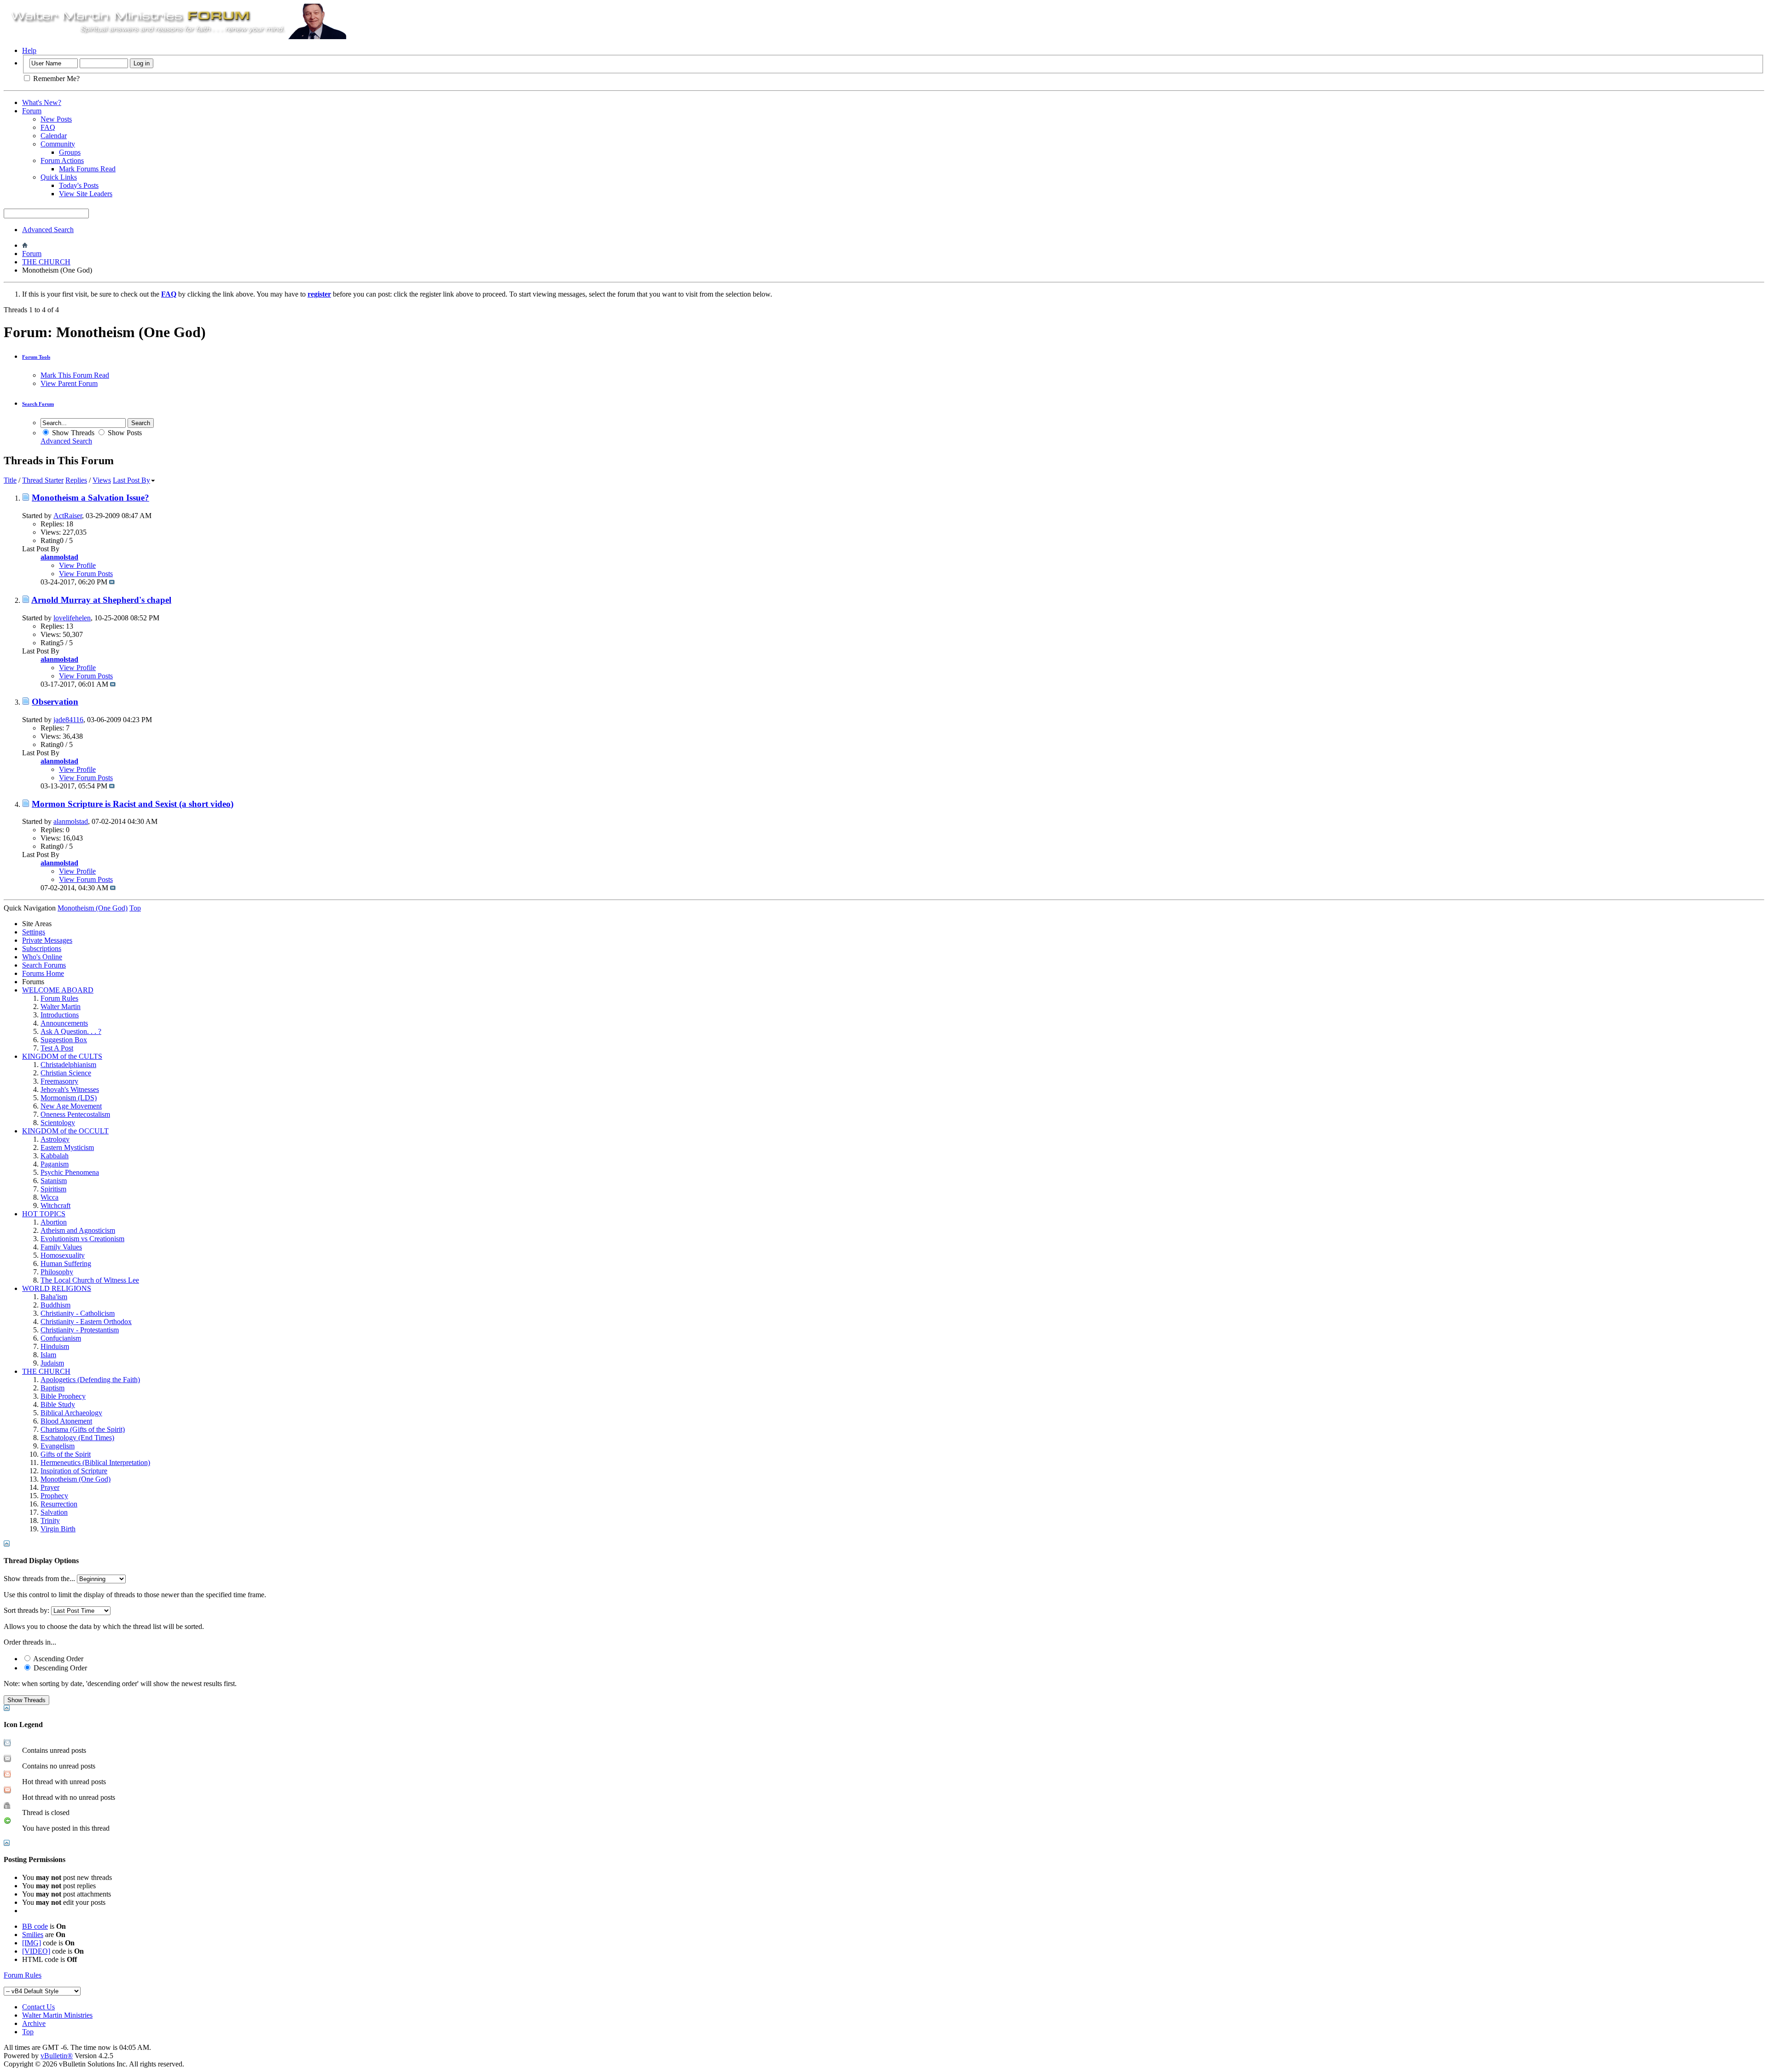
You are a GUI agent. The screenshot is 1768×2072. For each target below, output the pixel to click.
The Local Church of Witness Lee (90, 1280)
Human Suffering (66, 1264)
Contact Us (38, 2007)
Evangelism (58, 1446)
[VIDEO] (36, 1951)
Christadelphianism (68, 1065)
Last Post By (131, 480)
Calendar (54, 136)
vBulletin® (57, 2056)
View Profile (77, 565)
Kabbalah (55, 1156)
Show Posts (124, 433)
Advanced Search (48, 230)
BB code (35, 1926)
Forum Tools (36, 357)
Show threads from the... (39, 1579)
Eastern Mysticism (67, 1147)
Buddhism (55, 1305)
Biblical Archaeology (71, 1413)
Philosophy (57, 1272)
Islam (48, 1355)
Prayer (50, 1487)
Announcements (64, 1023)
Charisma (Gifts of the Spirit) (83, 1429)
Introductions (60, 1015)
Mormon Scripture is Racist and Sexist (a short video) (133, 804)
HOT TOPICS (44, 1214)
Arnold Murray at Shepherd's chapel (101, 600)
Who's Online (42, 957)
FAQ (48, 127)
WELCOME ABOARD (58, 990)
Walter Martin (61, 1007)
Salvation (54, 1512)
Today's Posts (79, 185)
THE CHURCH (46, 262)
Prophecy (54, 1496)
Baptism (52, 1388)
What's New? (42, 102)
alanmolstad (71, 821)
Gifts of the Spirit (66, 1454)
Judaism (52, 1363)
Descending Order (59, 1668)
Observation (55, 702)
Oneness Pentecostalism (75, 1114)
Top (135, 908)
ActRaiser (68, 516)
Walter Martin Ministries (57, 2015)
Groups (70, 152)
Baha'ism (54, 1297)
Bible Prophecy (63, 1396)
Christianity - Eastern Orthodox (86, 1322)
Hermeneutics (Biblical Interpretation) (95, 1462)
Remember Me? (55, 79)
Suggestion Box (64, 1040)
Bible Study (58, 1404)
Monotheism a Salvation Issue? (90, 498)
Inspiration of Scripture (74, 1471)
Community (58, 144)
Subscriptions (42, 948)
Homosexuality (63, 1255)
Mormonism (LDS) (69, 1098)
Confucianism (61, 1338)
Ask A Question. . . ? (71, 1031)
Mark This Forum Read (75, 375)
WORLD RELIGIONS (57, 1288)
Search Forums (44, 965)
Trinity (50, 1520)
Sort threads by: (26, 1610)
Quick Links (59, 177)
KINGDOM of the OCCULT (65, 1131)
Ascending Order (58, 1659)
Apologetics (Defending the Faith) (90, 1380)
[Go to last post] (112, 582)
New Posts (56, 119)
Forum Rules (59, 998)
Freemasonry (59, 1081)
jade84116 (68, 720)
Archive (34, 2023)
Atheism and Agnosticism (78, 1230)
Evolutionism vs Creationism (82, 1239)
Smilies (33, 1935)
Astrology (55, 1139)
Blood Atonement (66, 1421)
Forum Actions (62, 161)
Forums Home (43, 973)
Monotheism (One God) (76, 1479)
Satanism (54, 1181)
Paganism (55, 1164)
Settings (34, 932)
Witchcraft (55, 1205)
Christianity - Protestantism (80, 1330)
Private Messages (47, 940)
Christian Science (66, 1073)
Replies (76, 480)
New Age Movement (71, 1106)
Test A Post (57, 1048)
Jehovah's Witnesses (70, 1089)
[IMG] (32, 1943)
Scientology (58, 1123)
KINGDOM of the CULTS (62, 1056)
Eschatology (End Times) (77, 1438)
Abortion (54, 1222)
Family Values (61, 1247)
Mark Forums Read (87, 169)
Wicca (49, 1197)
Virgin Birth (58, 1529)
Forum (32, 111)
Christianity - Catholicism (78, 1313)
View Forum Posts (86, 574)
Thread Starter (43, 480)
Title (10, 480)
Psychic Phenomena (70, 1172)
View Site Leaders (86, 194)
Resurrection (59, 1504)
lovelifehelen (72, 618)
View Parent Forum (69, 383)
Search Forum (38, 404)
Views (102, 480)
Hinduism (55, 1346)
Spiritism (53, 1189)
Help (29, 50)
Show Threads (72, 433)
